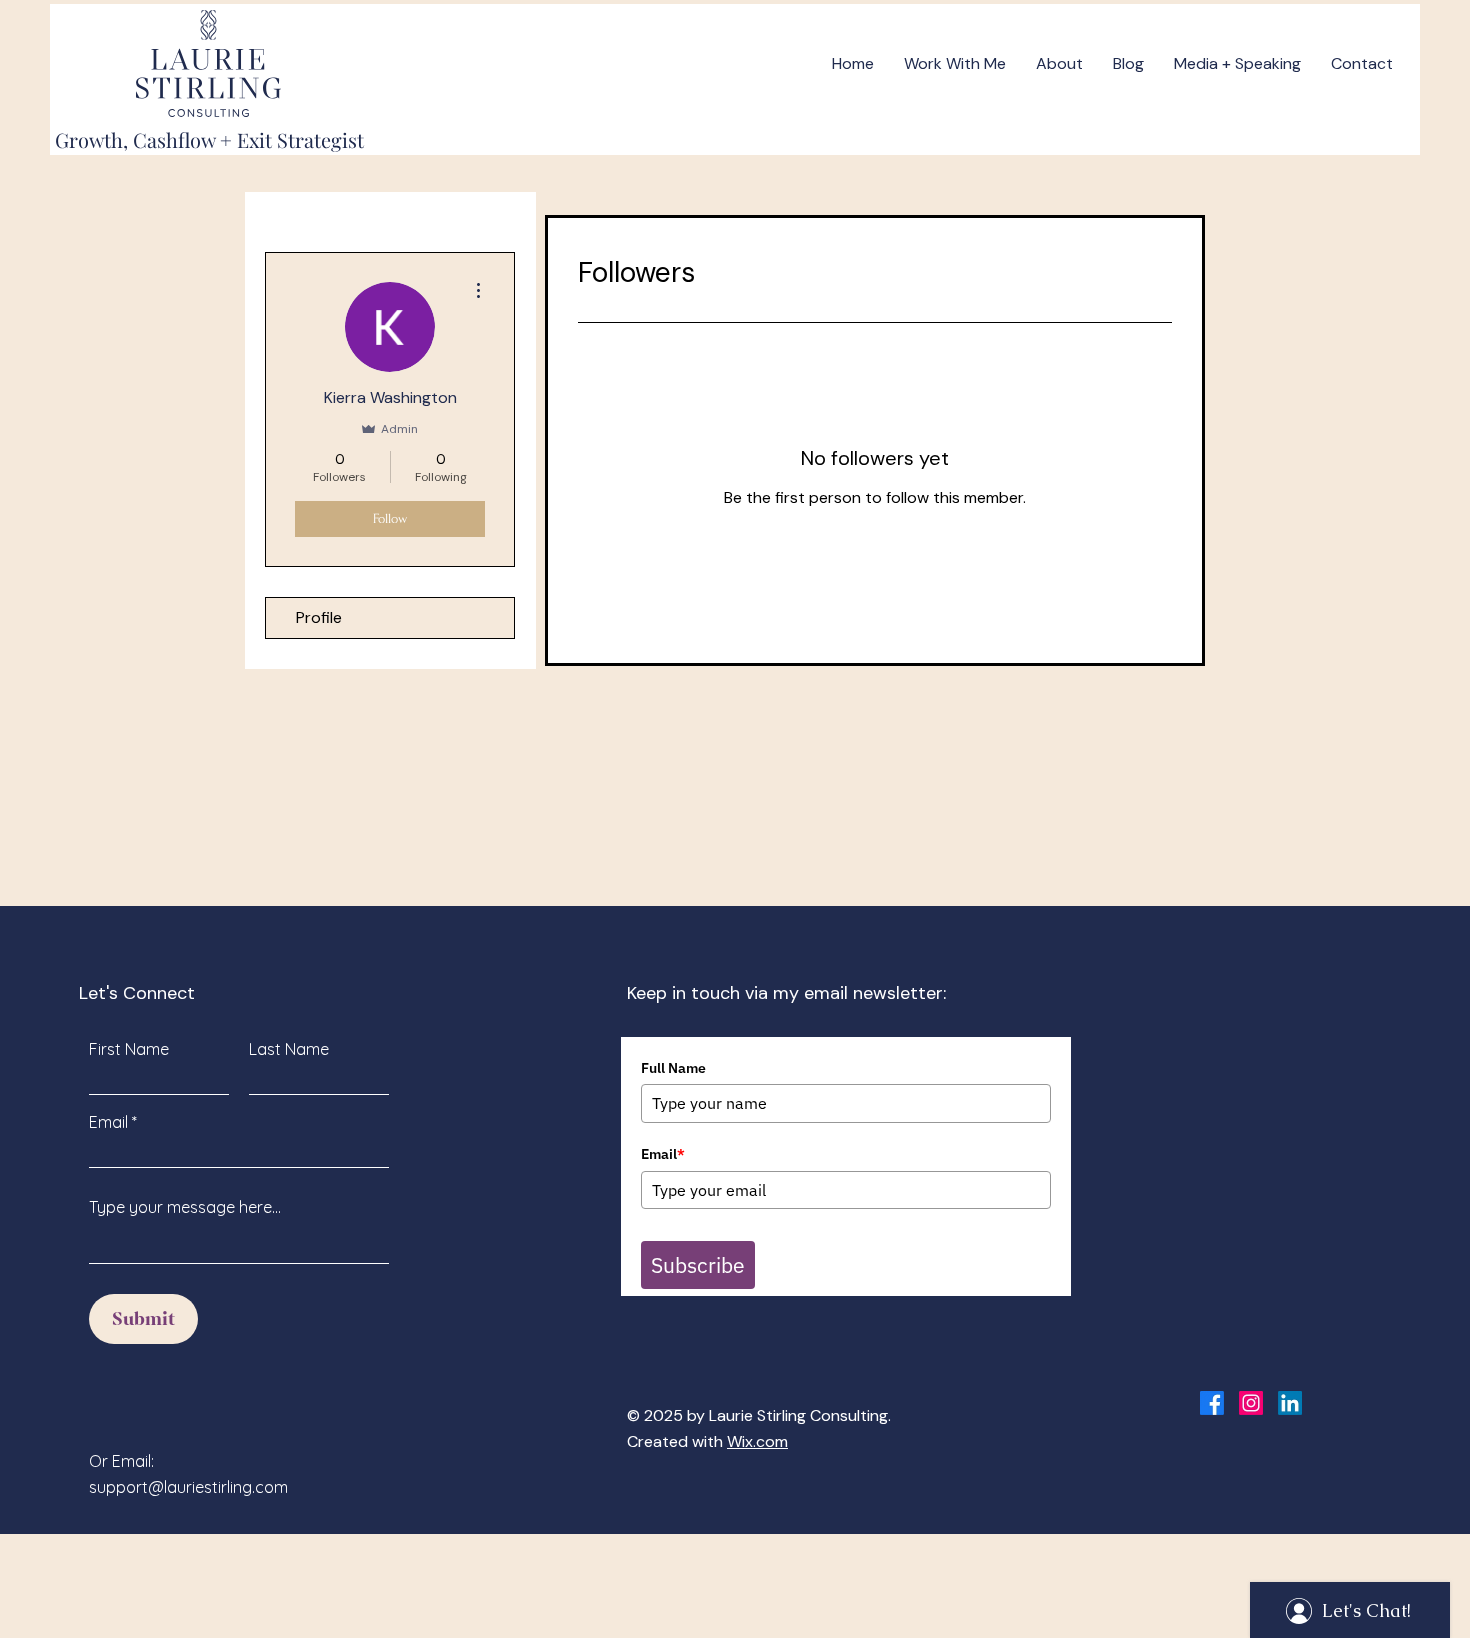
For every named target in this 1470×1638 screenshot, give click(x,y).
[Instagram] (1251, 1403)
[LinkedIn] (1290, 1403)
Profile (319, 617)
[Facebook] (1212, 1403)
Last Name (289, 1049)
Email (108, 1122)
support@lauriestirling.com (188, 1487)
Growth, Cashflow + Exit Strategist (209, 139)
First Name (129, 1049)
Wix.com (757, 1441)
